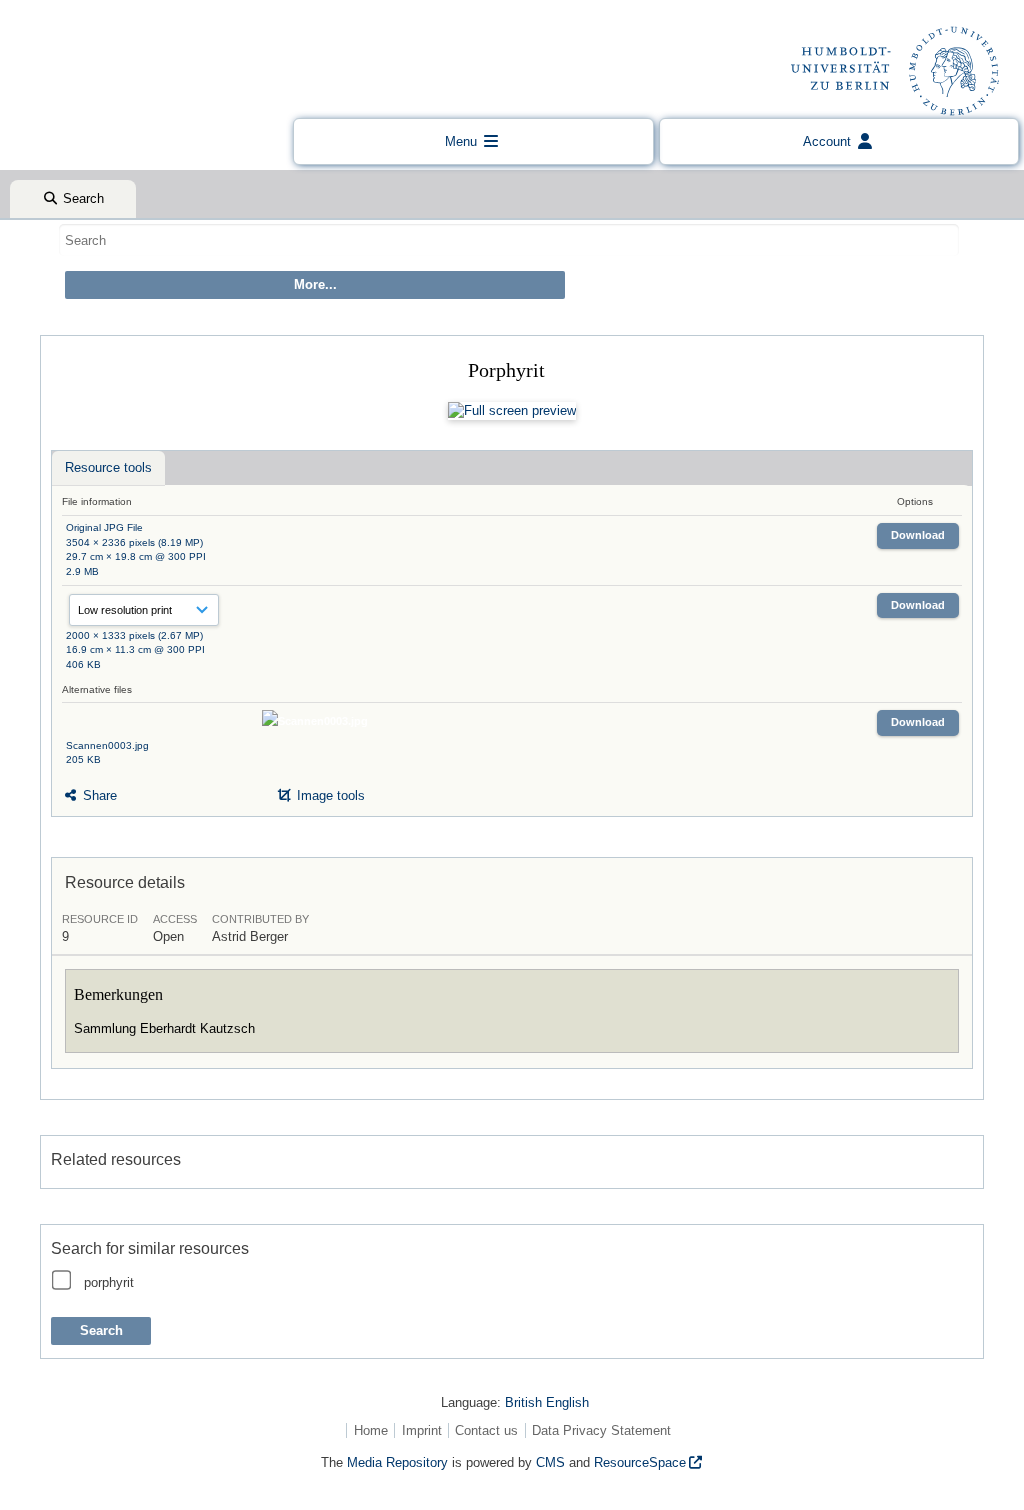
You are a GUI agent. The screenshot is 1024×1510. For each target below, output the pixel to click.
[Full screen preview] (512, 411)
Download (918, 535)
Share (98, 795)
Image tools (329, 795)
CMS (550, 1462)
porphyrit (109, 1282)
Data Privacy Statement (601, 1430)
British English (547, 1402)
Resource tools (108, 467)
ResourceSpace (640, 1462)
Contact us (486, 1430)
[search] (509, 240)
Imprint (422, 1430)
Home (371, 1430)
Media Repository (397, 1462)
